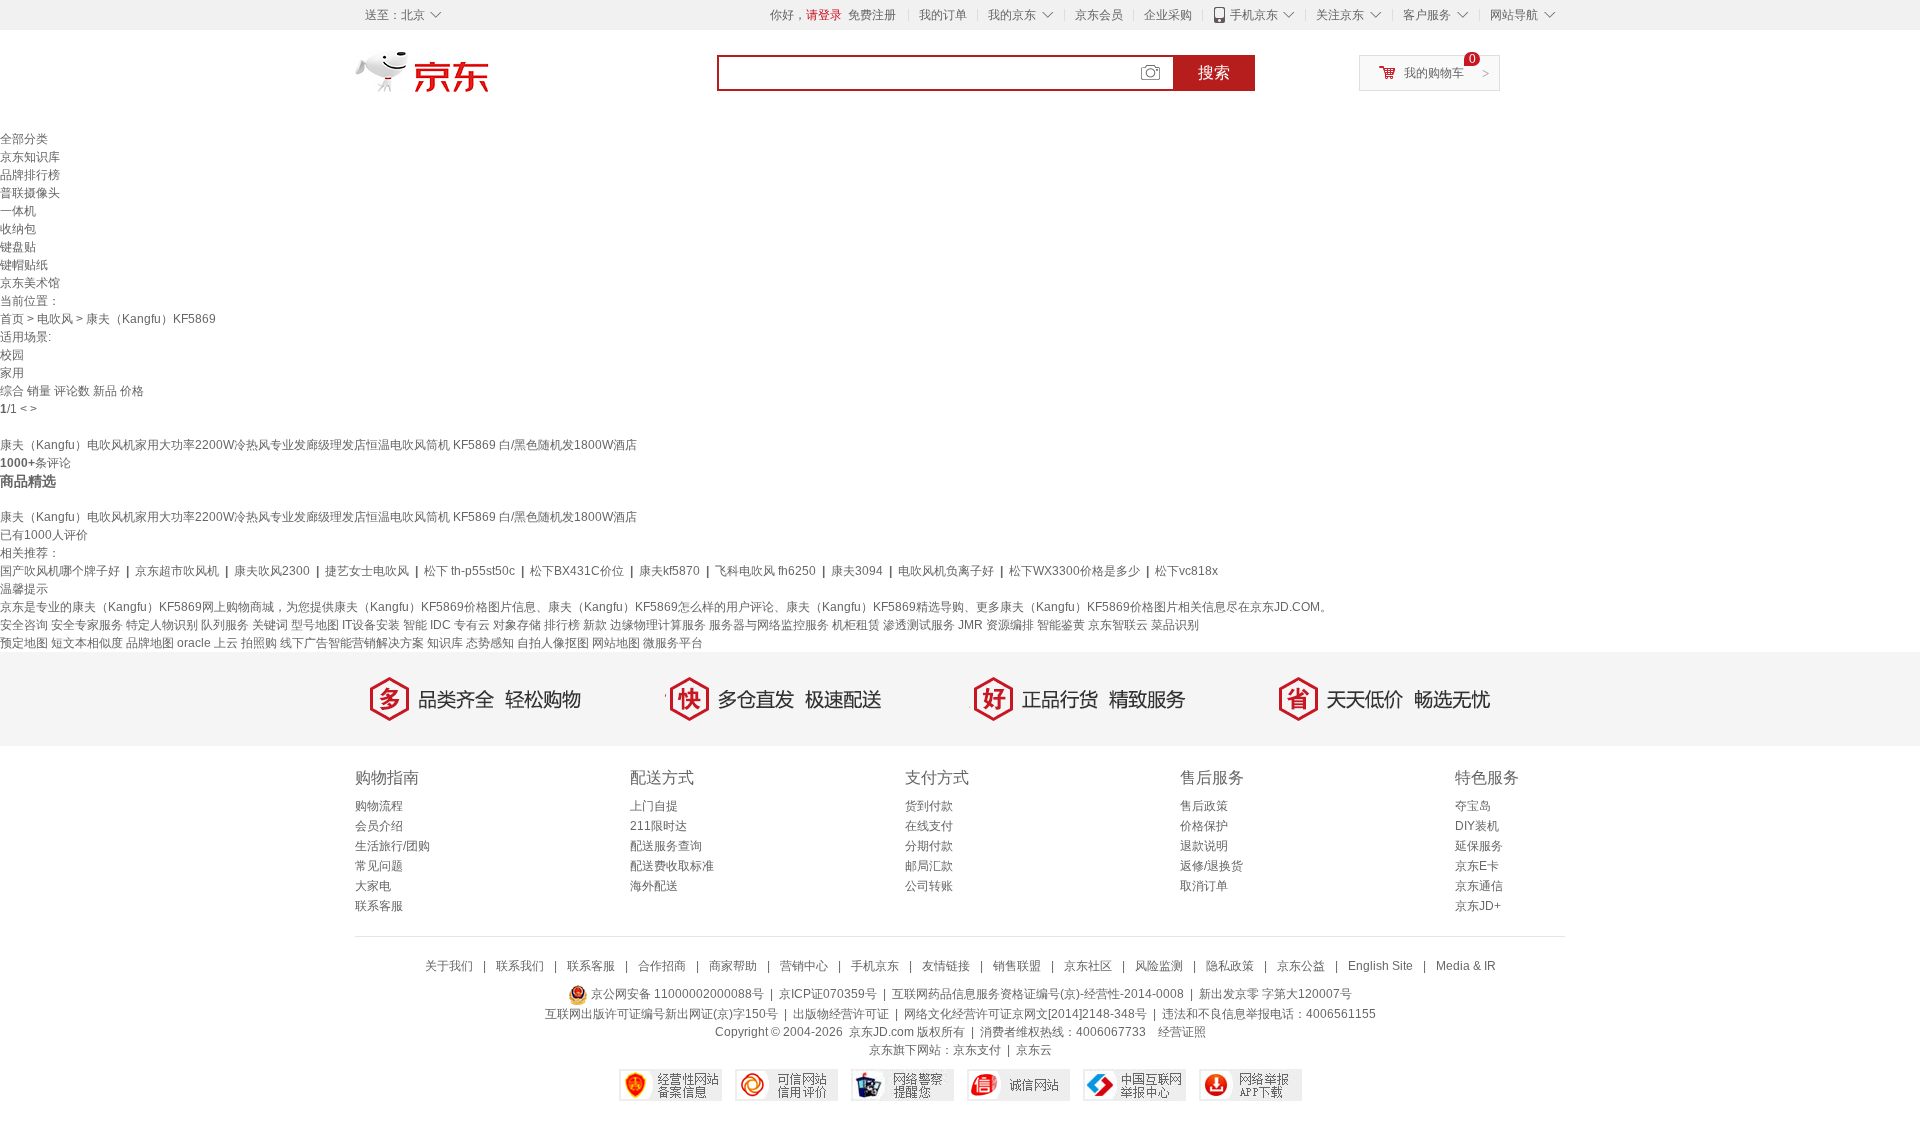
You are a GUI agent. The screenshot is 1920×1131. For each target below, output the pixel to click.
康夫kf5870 (669, 571)
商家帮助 (733, 966)
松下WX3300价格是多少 (1074, 571)
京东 (490, 80)
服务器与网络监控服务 (769, 625)
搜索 (1214, 72)
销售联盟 (1017, 966)
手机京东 (1254, 15)
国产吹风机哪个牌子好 (60, 571)
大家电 (373, 886)
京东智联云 (1118, 625)
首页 (12, 319)
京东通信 (1479, 886)
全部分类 (24, 139)
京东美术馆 (30, 283)
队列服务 (225, 625)
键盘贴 (18, 247)
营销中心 (804, 966)
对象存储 (517, 625)
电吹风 (55, 319)
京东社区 (1088, 966)
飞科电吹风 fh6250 (765, 571)
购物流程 (379, 806)
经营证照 (1182, 1032)
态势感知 (490, 643)
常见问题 (379, 866)
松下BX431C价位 (577, 571)
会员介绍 (379, 826)
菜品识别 (1175, 625)
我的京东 (1012, 15)
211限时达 (658, 826)
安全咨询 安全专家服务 (61, 625)
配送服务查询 (666, 846)
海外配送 (654, 886)
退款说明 (1204, 846)
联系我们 (520, 966)
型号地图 (315, 625)
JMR (970, 625)
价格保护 (1204, 826)
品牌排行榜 (30, 175)
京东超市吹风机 (177, 571)
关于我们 (449, 966)
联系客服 (379, 906)
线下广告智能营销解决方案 (352, 643)
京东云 (1034, 1050)
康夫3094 (857, 571)
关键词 (270, 625)
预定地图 (24, 643)
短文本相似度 (87, 643)
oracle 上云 (207, 643)
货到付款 (929, 806)
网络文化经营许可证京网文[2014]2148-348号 (1025, 1014)
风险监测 (1159, 966)
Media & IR (1466, 966)
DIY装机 (1477, 826)
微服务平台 (673, 643)
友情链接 (946, 966)
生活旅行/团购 (392, 846)
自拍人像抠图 (553, 643)
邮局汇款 (929, 866)
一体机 (18, 211)
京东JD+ (1478, 906)
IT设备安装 (371, 625)
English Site (1380, 966)
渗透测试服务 (919, 625)
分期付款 (929, 846)
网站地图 (616, 643)
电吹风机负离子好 (946, 571)
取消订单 (1204, 886)
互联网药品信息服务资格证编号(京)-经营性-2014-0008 (1038, 994)
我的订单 (943, 15)
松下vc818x (1186, 571)
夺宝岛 (1473, 806)
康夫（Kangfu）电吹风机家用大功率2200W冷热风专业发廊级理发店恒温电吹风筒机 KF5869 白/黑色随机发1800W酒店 (318, 445)
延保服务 (1479, 846)
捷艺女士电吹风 (367, 571)
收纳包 (18, 229)
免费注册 (872, 15)
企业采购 (1168, 15)
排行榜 (562, 625)
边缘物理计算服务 (658, 625)
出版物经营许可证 (841, 1014)
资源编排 (1010, 625)
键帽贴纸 (24, 265)
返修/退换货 (1211, 866)
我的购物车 (1434, 73)
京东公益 (1301, 966)
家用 (12, 373)
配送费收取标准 (672, 866)
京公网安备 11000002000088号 (676, 994)
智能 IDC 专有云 (446, 625)
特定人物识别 (162, 625)
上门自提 (654, 806)
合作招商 (662, 966)
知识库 (445, 643)
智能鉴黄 (1061, 625)
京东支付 (977, 1050)
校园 (12, 355)
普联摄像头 (30, 193)
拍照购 (259, 643)
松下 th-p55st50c (469, 571)
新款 (595, 625)
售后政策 (1204, 806)
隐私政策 (1230, 966)
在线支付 (929, 826)
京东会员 (1099, 15)
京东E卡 (1477, 866)
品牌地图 (150, 643)
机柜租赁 (856, 625)
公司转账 (929, 886)
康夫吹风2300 (272, 571)
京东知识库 (30, 157)
